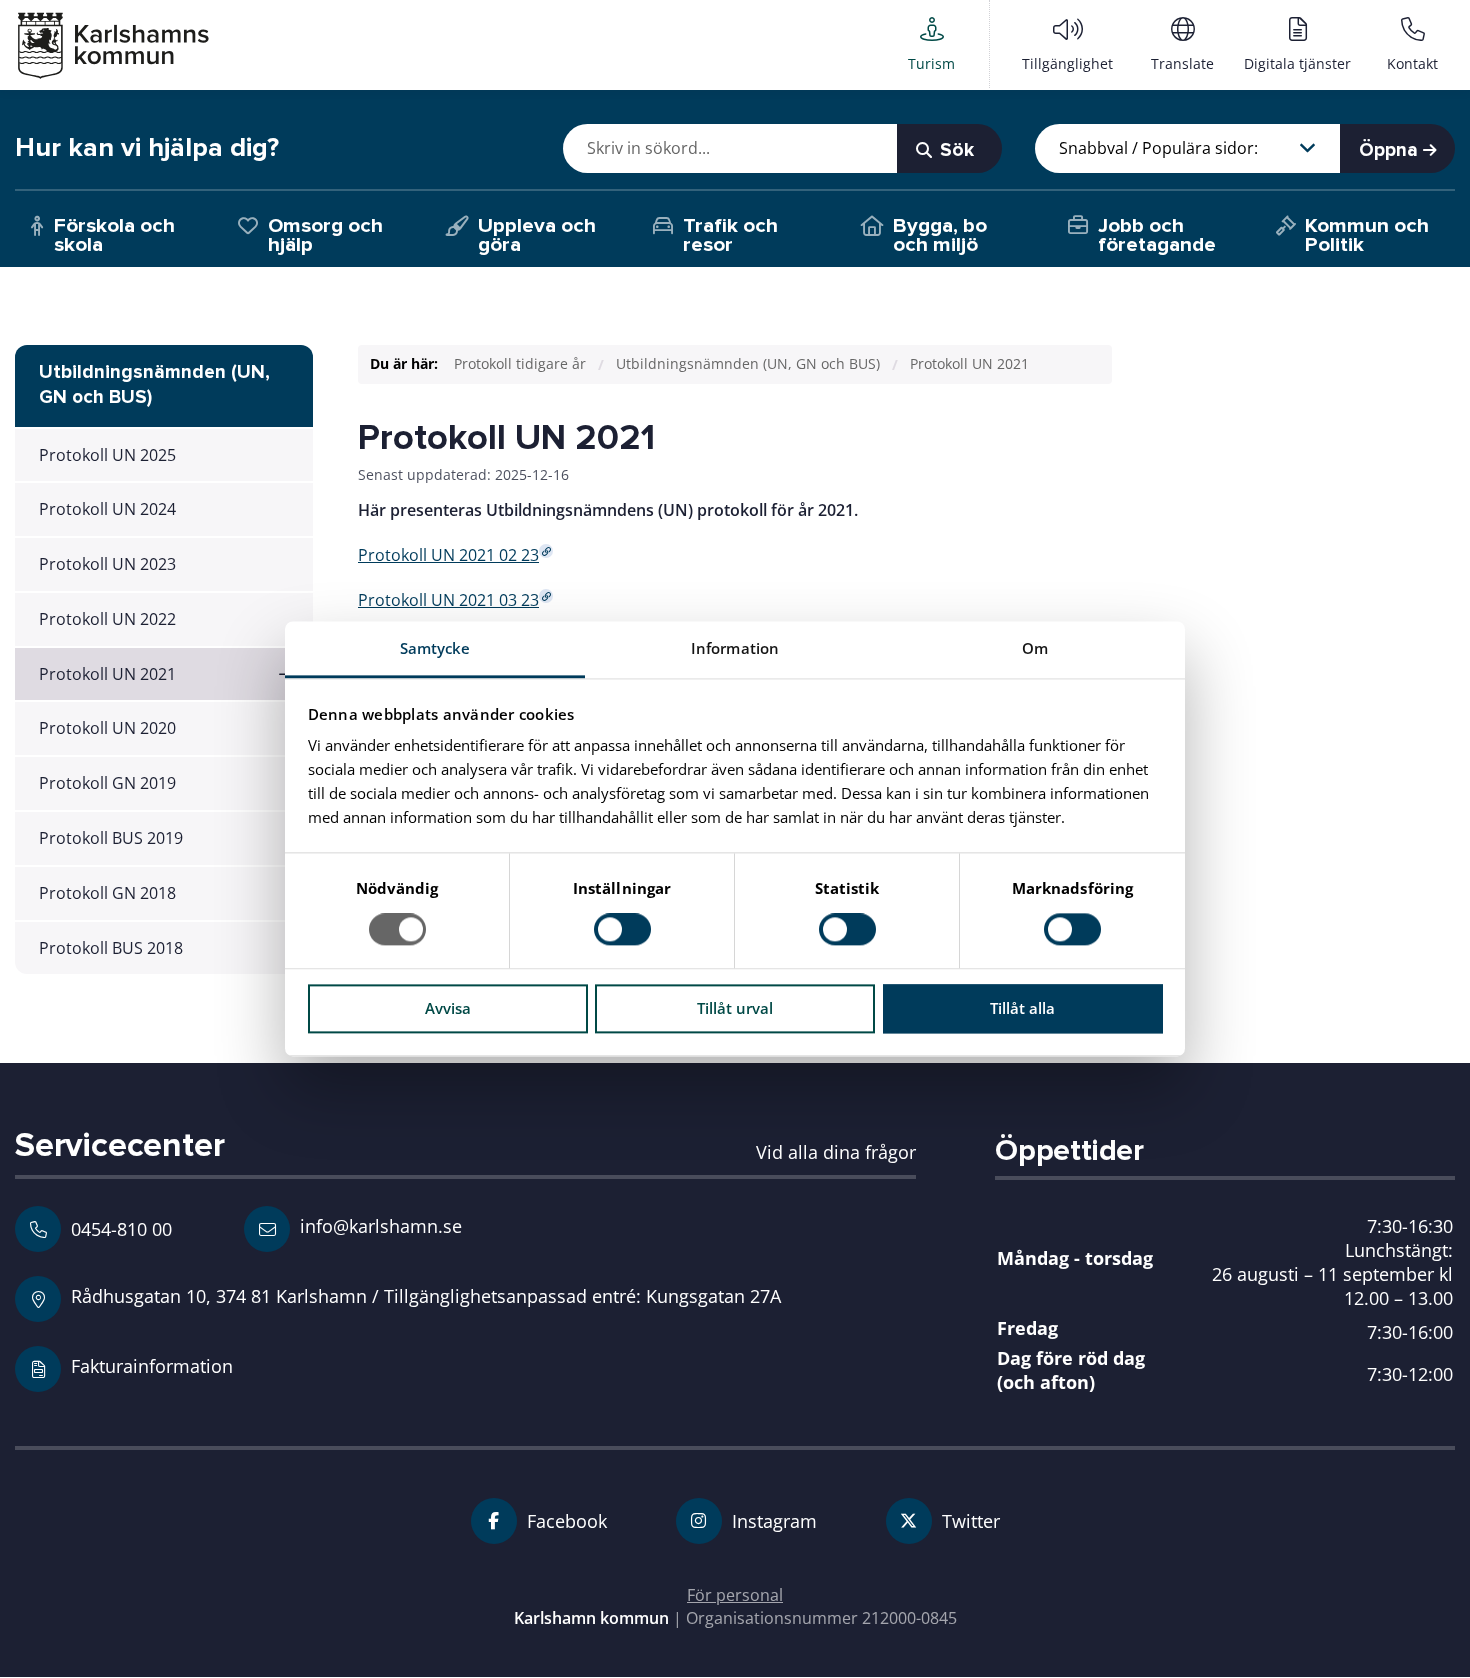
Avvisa (448, 1008)
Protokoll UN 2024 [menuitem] (107, 509)
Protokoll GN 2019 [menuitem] (107, 783)
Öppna (1391, 150)
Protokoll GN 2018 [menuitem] (107, 893)
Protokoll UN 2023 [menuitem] (107, 564)
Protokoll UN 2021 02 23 (448, 555)
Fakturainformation (152, 1365)
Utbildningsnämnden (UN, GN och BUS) (748, 363)
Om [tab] (1035, 648)
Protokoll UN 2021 (969, 363)
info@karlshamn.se (378, 1225)
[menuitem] (931, 44)
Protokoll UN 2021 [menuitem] (107, 674)
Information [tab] (735, 648)
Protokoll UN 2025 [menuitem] (107, 455)
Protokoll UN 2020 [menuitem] (107, 728)
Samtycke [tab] (435, 648)
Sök (954, 150)
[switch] (622, 930)
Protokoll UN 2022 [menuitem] (107, 619)
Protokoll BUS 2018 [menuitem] (111, 948)
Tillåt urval (735, 1008)
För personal (735, 1595)
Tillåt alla (1022, 1008)
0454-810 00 (121, 1229)
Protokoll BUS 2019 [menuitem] (111, 838)
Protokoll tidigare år (520, 363)
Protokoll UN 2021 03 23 (448, 600)
